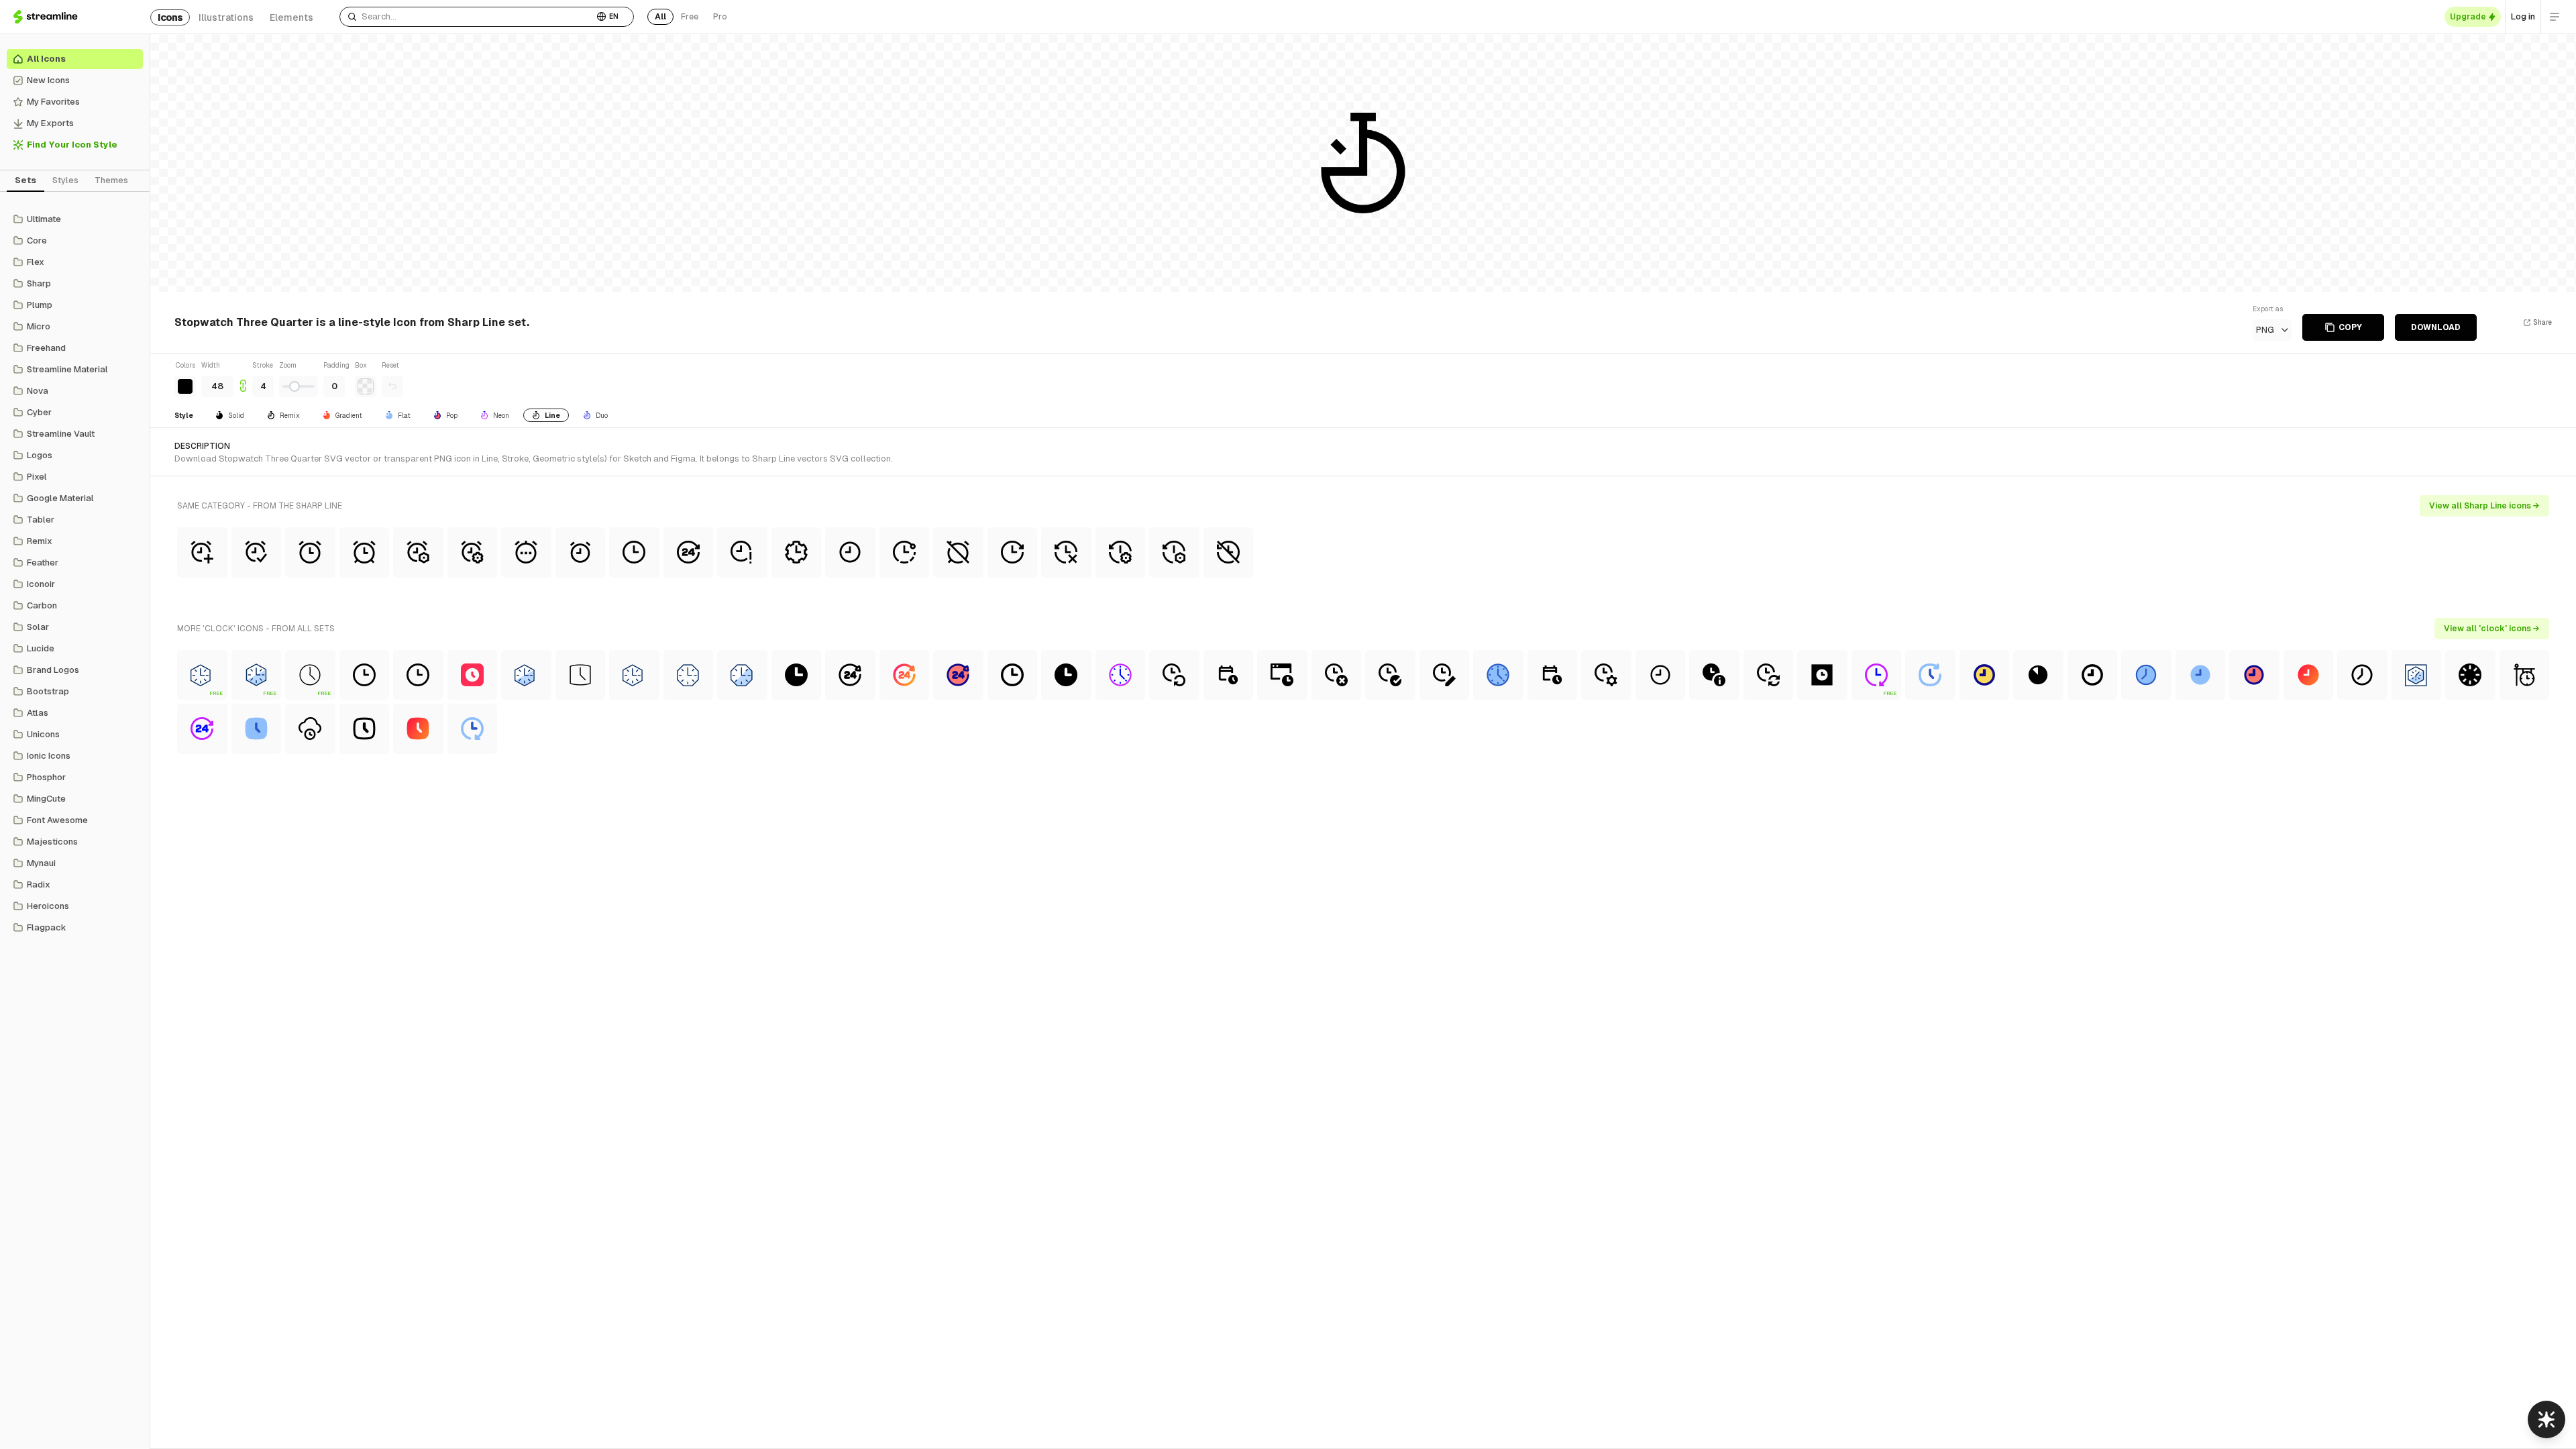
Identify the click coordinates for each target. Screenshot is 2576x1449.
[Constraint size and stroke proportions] (243, 379)
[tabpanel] (75, 574)
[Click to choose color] (185, 386)
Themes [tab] (111, 180)
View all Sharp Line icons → (2484, 506)
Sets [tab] (25, 180)
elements (291, 17)
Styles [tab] (65, 180)
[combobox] (467, 17)
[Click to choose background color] (366, 386)
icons (170, 17)
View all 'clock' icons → (2492, 629)
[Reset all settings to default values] (392, 386)
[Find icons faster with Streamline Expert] (2546, 1419)
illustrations (226, 17)
